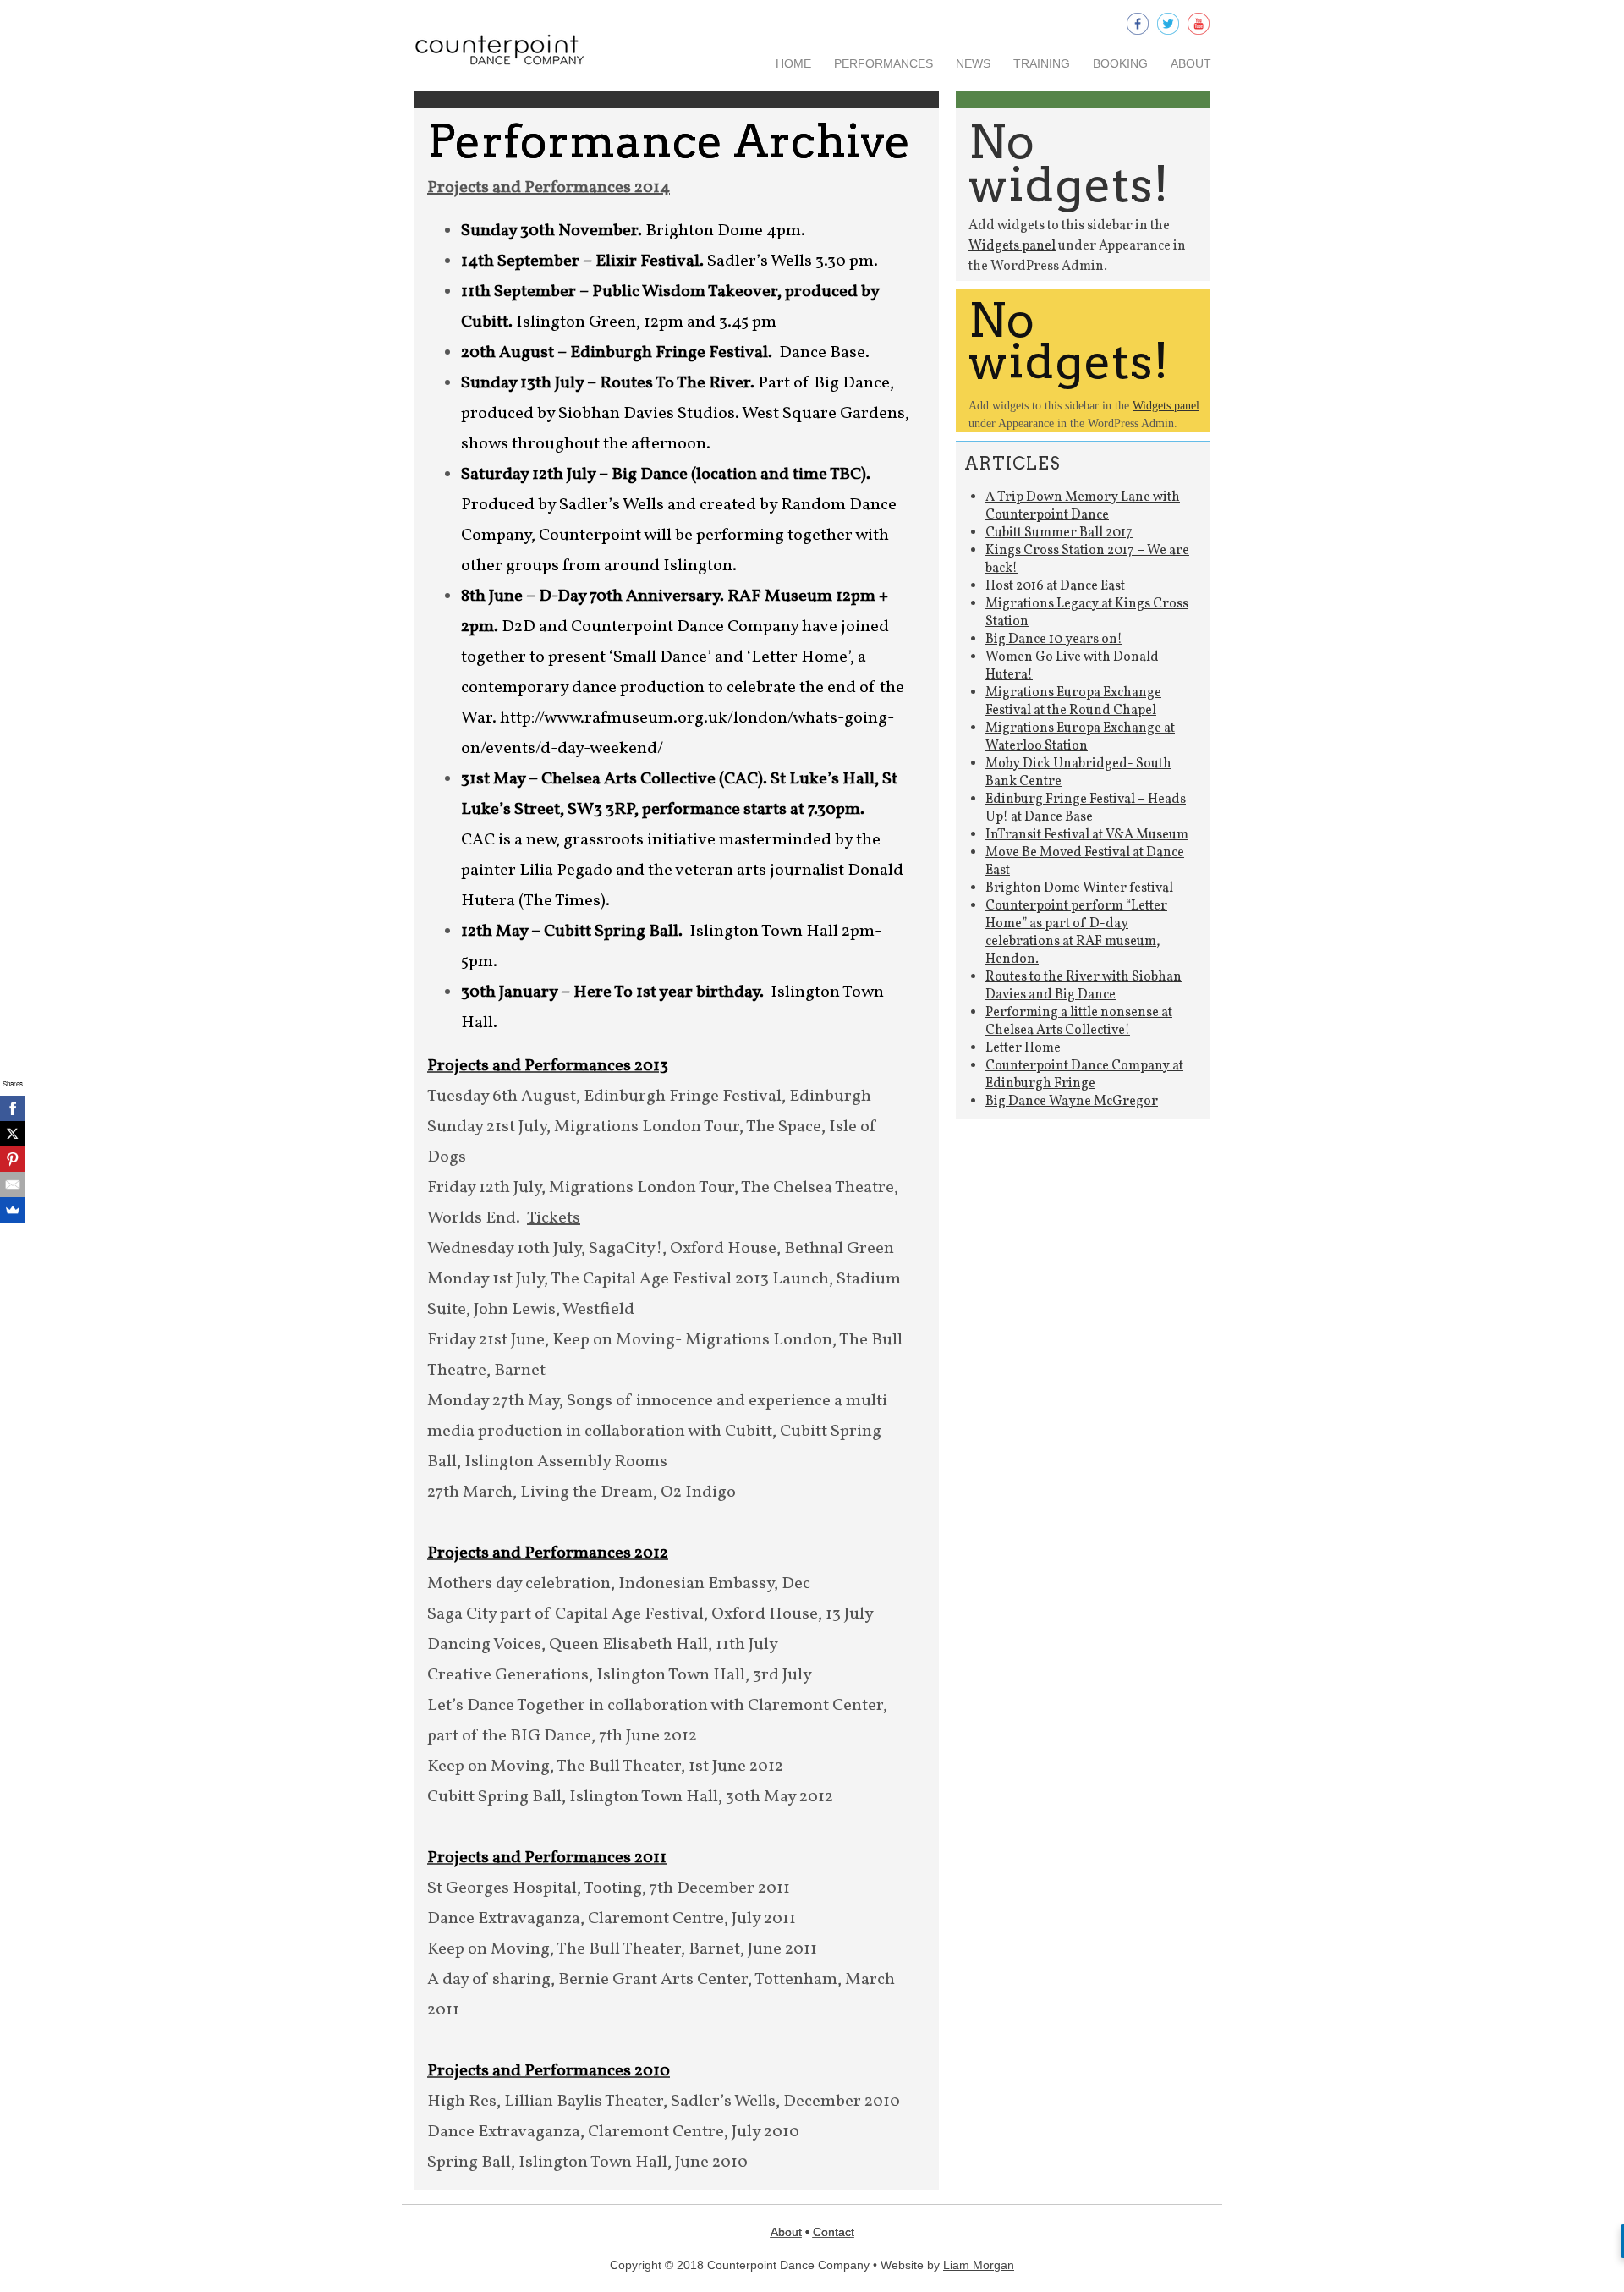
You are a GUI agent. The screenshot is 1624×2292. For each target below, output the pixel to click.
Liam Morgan (979, 2265)
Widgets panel (1012, 246)
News (973, 63)
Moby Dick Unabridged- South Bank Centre (1078, 773)
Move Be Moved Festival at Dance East (1085, 862)
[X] (13, 1134)
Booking (1120, 63)
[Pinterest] (13, 1159)
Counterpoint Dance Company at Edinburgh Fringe (1084, 1075)
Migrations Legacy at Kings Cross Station (1087, 613)
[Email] (13, 1184)
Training (1042, 63)
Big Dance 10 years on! (1054, 640)
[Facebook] (13, 1108)
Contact (834, 2232)
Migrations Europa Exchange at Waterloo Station (1080, 737)
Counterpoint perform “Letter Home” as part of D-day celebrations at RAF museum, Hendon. (1076, 933)
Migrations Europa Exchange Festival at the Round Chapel (1073, 702)
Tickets (554, 1218)
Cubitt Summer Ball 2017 (1059, 533)
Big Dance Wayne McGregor (1072, 1102)
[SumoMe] (13, 1210)
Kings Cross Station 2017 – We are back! (1087, 560)
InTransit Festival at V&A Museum (1087, 835)
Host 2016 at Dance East (1055, 586)
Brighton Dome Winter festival (1079, 888)
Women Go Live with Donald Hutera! (1072, 666)
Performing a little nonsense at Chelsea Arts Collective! (1079, 1022)
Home (793, 63)
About (1191, 63)
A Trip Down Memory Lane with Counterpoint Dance (1083, 506)
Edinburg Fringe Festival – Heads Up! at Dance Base (1086, 808)
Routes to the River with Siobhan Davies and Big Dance (1084, 986)
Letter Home (1023, 1048)
